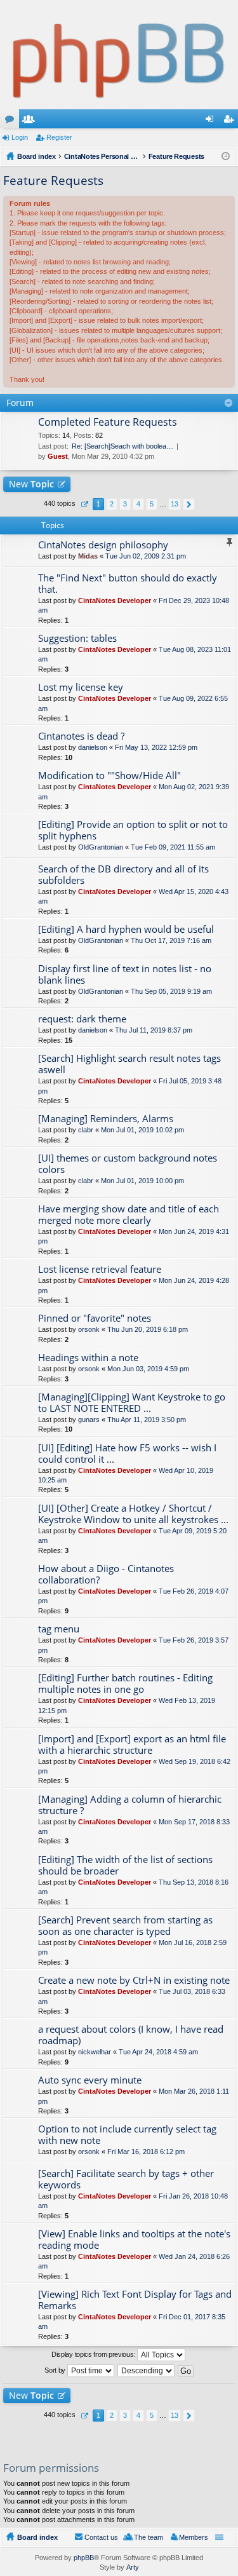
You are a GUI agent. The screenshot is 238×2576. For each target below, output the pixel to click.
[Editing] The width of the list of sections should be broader (125, 1865)
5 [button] (152, 504)
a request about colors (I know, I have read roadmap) (131, 2035)
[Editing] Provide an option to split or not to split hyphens (133, 830)
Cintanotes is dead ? (81, 736)
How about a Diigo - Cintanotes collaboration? (106, 1574)
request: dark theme (82, 1019)
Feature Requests (53, 180)
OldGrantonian (101, 847)
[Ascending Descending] (147, 2371)
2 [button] (112, 504)
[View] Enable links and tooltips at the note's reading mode (134, 2240)
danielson (93, 747)
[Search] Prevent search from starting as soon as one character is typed (125, 1926)
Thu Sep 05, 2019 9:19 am (171, 991)
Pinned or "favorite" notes (95, 1318)
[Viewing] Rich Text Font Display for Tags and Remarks (135, 2300)
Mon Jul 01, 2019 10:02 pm (142, 1130)
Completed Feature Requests (108, 423)
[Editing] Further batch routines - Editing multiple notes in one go (125, 1684)
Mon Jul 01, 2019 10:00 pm (142, 1181)
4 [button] (138, 504)
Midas (88, 556)
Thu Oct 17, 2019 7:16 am (171, 940)
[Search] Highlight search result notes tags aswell (129, 1064)
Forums (12, 121)
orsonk (89, 1329)
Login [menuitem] (212, 121)
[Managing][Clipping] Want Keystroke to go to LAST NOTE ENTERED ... (132, 1403)
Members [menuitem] (194, 2537)
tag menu (59, 1629)
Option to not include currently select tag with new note (127, 2135)
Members (31, 121)
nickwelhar (95, 2052)
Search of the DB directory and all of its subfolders (123, 875)
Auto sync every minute (90, 2080)
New (31, 484)
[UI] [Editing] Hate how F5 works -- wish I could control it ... (127, 1454)
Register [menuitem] (231, 121)
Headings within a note (88, 1358)
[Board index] (119, 55)
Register (59, 137)
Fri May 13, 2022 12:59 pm (156, 747)
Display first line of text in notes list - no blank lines (125, 974)
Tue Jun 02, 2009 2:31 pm (146, 556)
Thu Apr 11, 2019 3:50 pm (147, 1420)
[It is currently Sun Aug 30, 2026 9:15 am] (226, 156)
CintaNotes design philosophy (103, 545)
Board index (37, 2537)
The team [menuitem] (149, 2537)
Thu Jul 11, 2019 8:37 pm (154, 1030)
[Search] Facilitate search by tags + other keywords (126, 2179)
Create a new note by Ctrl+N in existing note (134, 1980)
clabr (86, 1130)
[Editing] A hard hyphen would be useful (126, 929)
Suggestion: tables (77, 638)
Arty (133, 2567)
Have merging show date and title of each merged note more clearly (129, 1215)
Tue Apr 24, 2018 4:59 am (158, 2052)
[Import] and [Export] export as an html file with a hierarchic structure (132, 1745)
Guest (58, 456)
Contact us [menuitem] (101, 2537)
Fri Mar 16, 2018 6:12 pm (146, 2152)
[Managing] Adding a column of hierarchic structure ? (130, 1805)
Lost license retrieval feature (100, 1269)
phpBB (84, 2558)
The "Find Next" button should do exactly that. (128, 584)
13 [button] (175, 504)
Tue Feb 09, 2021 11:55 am (173, 847)
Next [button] (189, 504)
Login (20, 137)
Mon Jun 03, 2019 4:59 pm (148, 1369)
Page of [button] (84, 504)
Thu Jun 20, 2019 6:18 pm (148, 1329)
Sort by (56, 2370)
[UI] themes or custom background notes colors (128, 1164)
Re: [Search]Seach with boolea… (122, 446)
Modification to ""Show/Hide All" (109, 776)
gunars (89, 1420)
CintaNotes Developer (115, 600)
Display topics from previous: (94, 2354)
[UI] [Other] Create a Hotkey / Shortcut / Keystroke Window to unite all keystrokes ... (133, 1514)
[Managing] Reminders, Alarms (106, 1119)
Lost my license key (81, 687)
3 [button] (125, 504)
